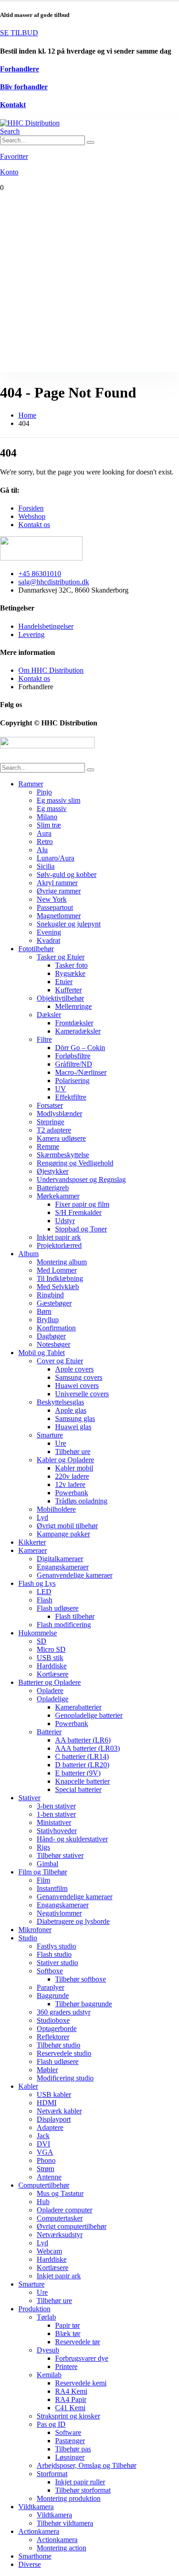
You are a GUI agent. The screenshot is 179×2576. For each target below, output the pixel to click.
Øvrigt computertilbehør (72, 2226)
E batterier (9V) (78, 1773)
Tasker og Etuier (61, 957)
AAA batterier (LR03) (87, 1748)
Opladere (50, 1691)
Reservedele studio (64, 2053)
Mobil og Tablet (42, 1353)
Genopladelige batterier (89, 1715)
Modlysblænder (59, 1114)
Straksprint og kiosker (68, 2416)
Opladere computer (64, 2210)
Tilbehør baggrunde (84, 2004)
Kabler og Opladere (65, 1460)
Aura (44, 833)
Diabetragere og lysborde (73, 1921)
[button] (10, 131)
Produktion (34, 2309)
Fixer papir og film (82, 1204)
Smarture (50, 1435)
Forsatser (50, 1105)
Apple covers (74, 1369)
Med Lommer (57, 1270)
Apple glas (71, 1410)
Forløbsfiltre (73, 1056)
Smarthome (35, 2556)
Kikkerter (32, 1542)
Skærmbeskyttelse (63, 1155)
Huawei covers (77, 1386)
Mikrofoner (35, 1930)
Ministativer (54, 1822)
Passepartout (55, 907)
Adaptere (50, 2127)
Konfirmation (56, 1328)
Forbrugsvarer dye (82, 2358)
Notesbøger (53, 1344)
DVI (43, 2144)
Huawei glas (73, 1427)
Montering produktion (69, 2498)
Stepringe (50, 1122)
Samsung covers (79, 1377)
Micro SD (51, 1649)
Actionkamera (39, 2531)
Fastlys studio (56, 1946)
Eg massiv (52, 809)
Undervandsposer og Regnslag (81, 1179)
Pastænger (70, 2441)
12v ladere (70, 1484)
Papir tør (67, 2325)
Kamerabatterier (78, 1707)
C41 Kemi (70, 2408)
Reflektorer (53, 2037)
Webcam (49, 2251)
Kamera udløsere (61, 1138)
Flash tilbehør (75, 1616)
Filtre (44, 1039)
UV (61, 1089)
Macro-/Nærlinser (81, 1072)
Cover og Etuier (60, 1361)
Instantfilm (52, 1888)
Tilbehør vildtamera (65, 2523)
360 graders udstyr (64, 2012)
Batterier (49, 1732)
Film (43, 1880)
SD (42, 1641)
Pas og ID (51, 2424)
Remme (48, 1146)
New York (52, 899)
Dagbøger (51, 1336)
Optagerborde (57, 2029)
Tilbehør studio (59, 2045)
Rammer (31, 784)
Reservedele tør (78, 2342)
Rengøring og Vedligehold (75, 1163)
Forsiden (31, 508)
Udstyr (65, 1221)
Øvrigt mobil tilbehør (67, 1526)
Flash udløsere (58, 1608)
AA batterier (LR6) (83, 1740)
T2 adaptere (54, 1130)
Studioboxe (53, 2020)
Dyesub (48, 2350)
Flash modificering (64, 1625)
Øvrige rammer (59, 891)
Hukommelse (38, 1633)
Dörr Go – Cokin (80, 1048)
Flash (45, 1600)
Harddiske (52, 1666)
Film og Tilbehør (43, 1872)
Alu (42, 850)
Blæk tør (68, 2334)
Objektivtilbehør (60, 998)
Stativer (29, 1798)
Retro (45, 841)
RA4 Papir (71, 2399)
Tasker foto (71, 965)
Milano (47, 817)
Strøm (45, 2169)
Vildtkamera (36, 2507)
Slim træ (49, 825)
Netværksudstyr (60, 2235)
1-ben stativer (56, 1814)
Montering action (62, 2548)
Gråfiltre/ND (74, 1064)
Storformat (52, 2474)
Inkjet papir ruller (80, 2482)
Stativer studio (57, 1963)
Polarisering (72, 1081)
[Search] (90, 142)
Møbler (47, 2070)
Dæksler (49, 1015)
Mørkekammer (58, 1196)
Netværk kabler (59, 2111)
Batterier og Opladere (50, 1682)
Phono (46, 2160)
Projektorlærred (59, 1245)
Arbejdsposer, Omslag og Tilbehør (87, 2465)
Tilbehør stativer (60, 1855)
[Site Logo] (30, 123)
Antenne (49, 2177)
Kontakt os (34, 525)
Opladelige (53, 1699)
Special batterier (78, 1789)
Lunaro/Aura (56, 858)
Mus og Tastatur (60, 2193)
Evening (49, 932)
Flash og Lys (37, 1583)
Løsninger (70, 2457)
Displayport (54, 2119)
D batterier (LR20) (82, 1765)
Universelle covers (82, 1394)
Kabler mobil (74, 1468)
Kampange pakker (63, 1534)
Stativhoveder (57, 1831)
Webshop (32, 516)
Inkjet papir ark (59, 1237)
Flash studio (54, 1954)
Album (28, 1254)
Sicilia (46, 866)
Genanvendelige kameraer (75, 1575)
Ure (61, 1443)
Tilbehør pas (73, 2449)
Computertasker (60, 2218)
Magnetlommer (59, 916)
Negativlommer (59, 1913)
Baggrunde (53, 1996)
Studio (28, 1938)
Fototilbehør (36, 949)
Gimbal (48, 1864)
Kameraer (33, 1550)
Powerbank (72, 1493)
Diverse (30, 2564)
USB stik (50, 1658)
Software (68, 2432)
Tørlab (46, 2317)
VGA (45, 2152)
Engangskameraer (63, 1567)
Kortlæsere (53, 1674)
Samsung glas (75, 1419)
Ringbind (50, 1295)
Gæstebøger (54, 1303)
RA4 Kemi (71, 2391)
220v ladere (72, 1476)
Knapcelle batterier (82, 1781)
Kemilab (49, 2375)
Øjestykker (53, 1171)
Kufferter (68, 990)
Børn (44, 1311)
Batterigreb (53, 1188)
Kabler (28, 2086)
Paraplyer (50, 1987)
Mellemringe (73, 1006)
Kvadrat (48, 940)
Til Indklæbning (60, 1278)
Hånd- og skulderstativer (72, 1839)
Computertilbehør (44, 2185)
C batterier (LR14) (82, 1756)
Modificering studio (65, 2078)
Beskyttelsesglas (60, 1402)
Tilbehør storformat (83, 2490)
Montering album (62, 1262)
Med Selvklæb (58, 1287)
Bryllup (48, 1320)
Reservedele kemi (81, 2383)
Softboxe (50, 1971)
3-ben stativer (56, 1806)
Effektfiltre (71, 1097)
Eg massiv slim (59, 800)
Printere (66, 2366)
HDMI (47, 2103)
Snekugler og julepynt (69, 924)
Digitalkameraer (60, 1559)
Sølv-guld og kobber (67, 874)
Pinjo (44, 792)
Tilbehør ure (73, 1451)
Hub (43, 2202)
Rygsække (70, 973)
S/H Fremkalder (78, 1212)
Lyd (42, 1517)
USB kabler (54, 2094)
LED (44, 1592)
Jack (43, 2136)
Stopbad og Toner (81, 1229)
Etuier (64, 982)
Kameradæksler (78, 1031)
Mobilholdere (56, 1509)
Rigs (43, 1847)
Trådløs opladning (81, 1501)
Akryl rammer (57, 883)
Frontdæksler (74, 1023)
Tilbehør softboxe (81, 1979)
